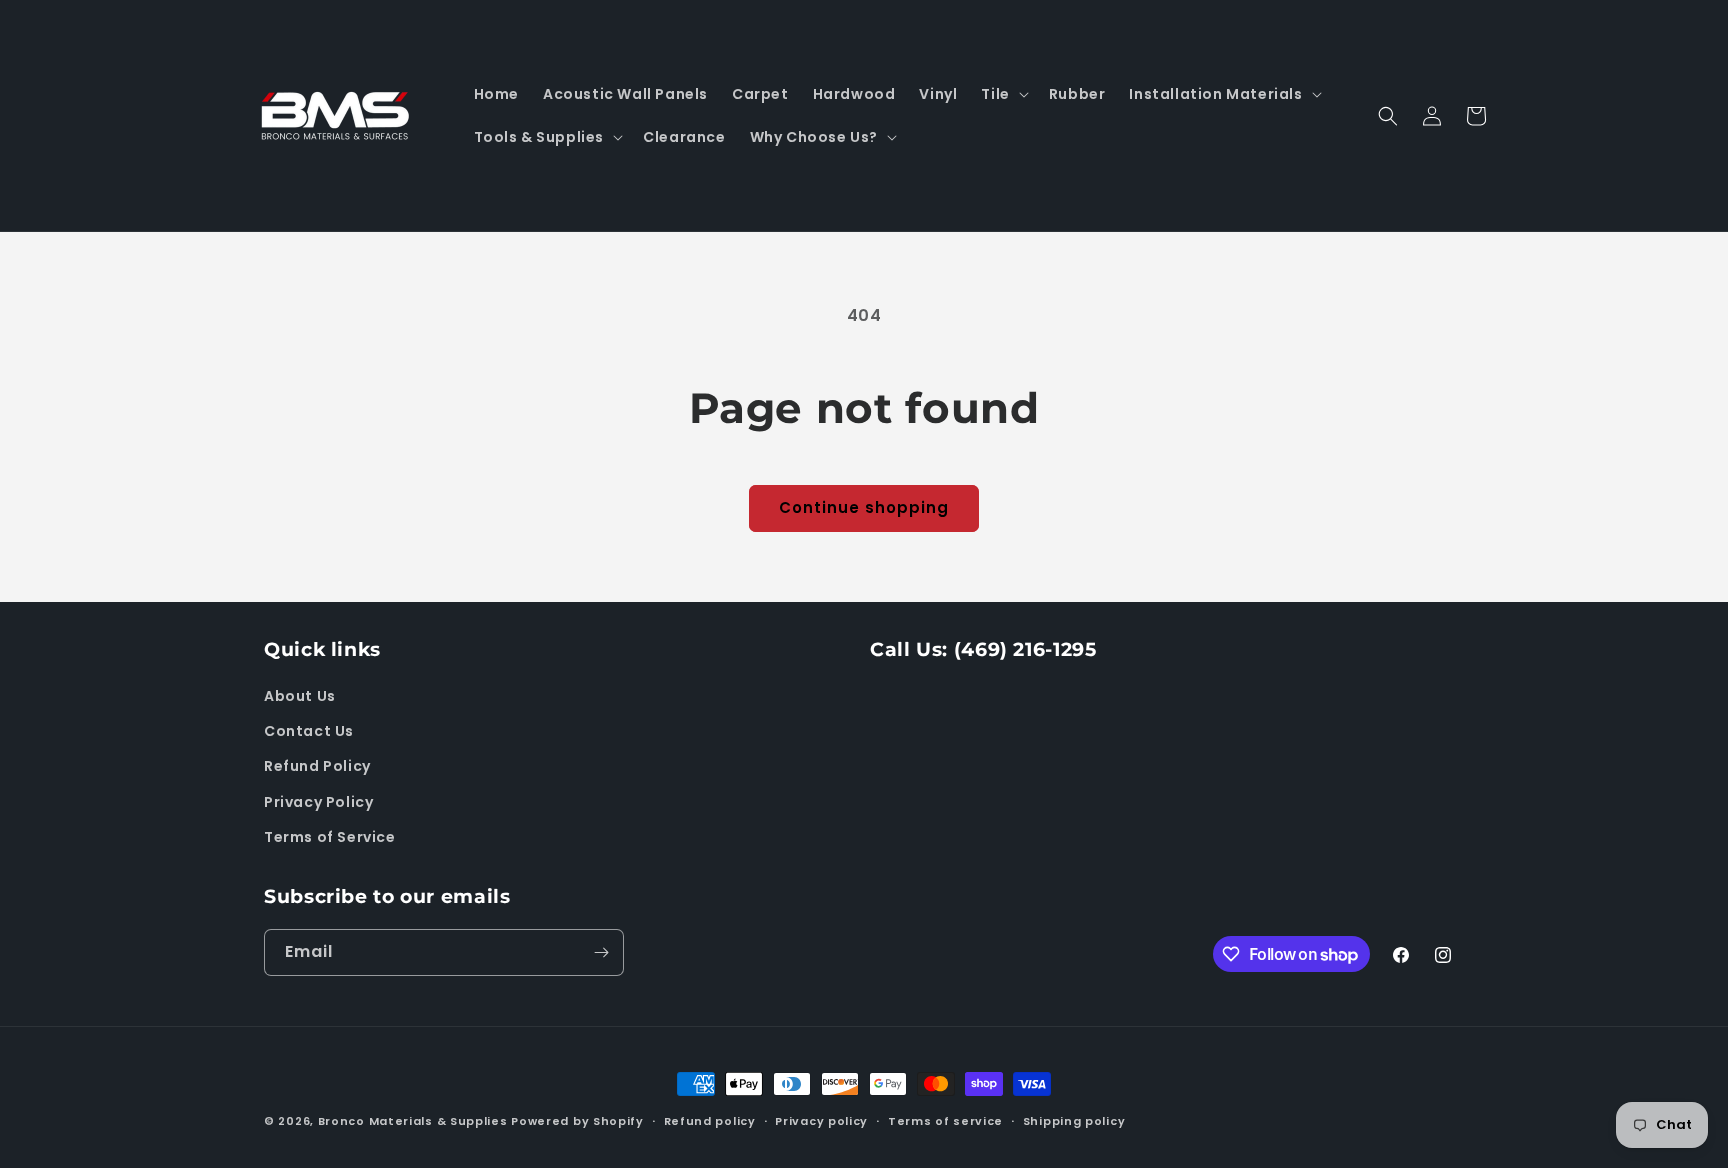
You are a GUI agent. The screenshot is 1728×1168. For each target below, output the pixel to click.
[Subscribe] (601, 952)
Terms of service (945, 1121)
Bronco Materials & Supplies (413, 1121)
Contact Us (309, 731)
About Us (300, 696)
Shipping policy (1074, 1121)
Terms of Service (330, 837)
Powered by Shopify (577, 1121)
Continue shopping (864, 507)
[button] (1002, 94)
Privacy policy (821, 1121)
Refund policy (710, 1121)
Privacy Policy (318, 802)
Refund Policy (317, 766)
